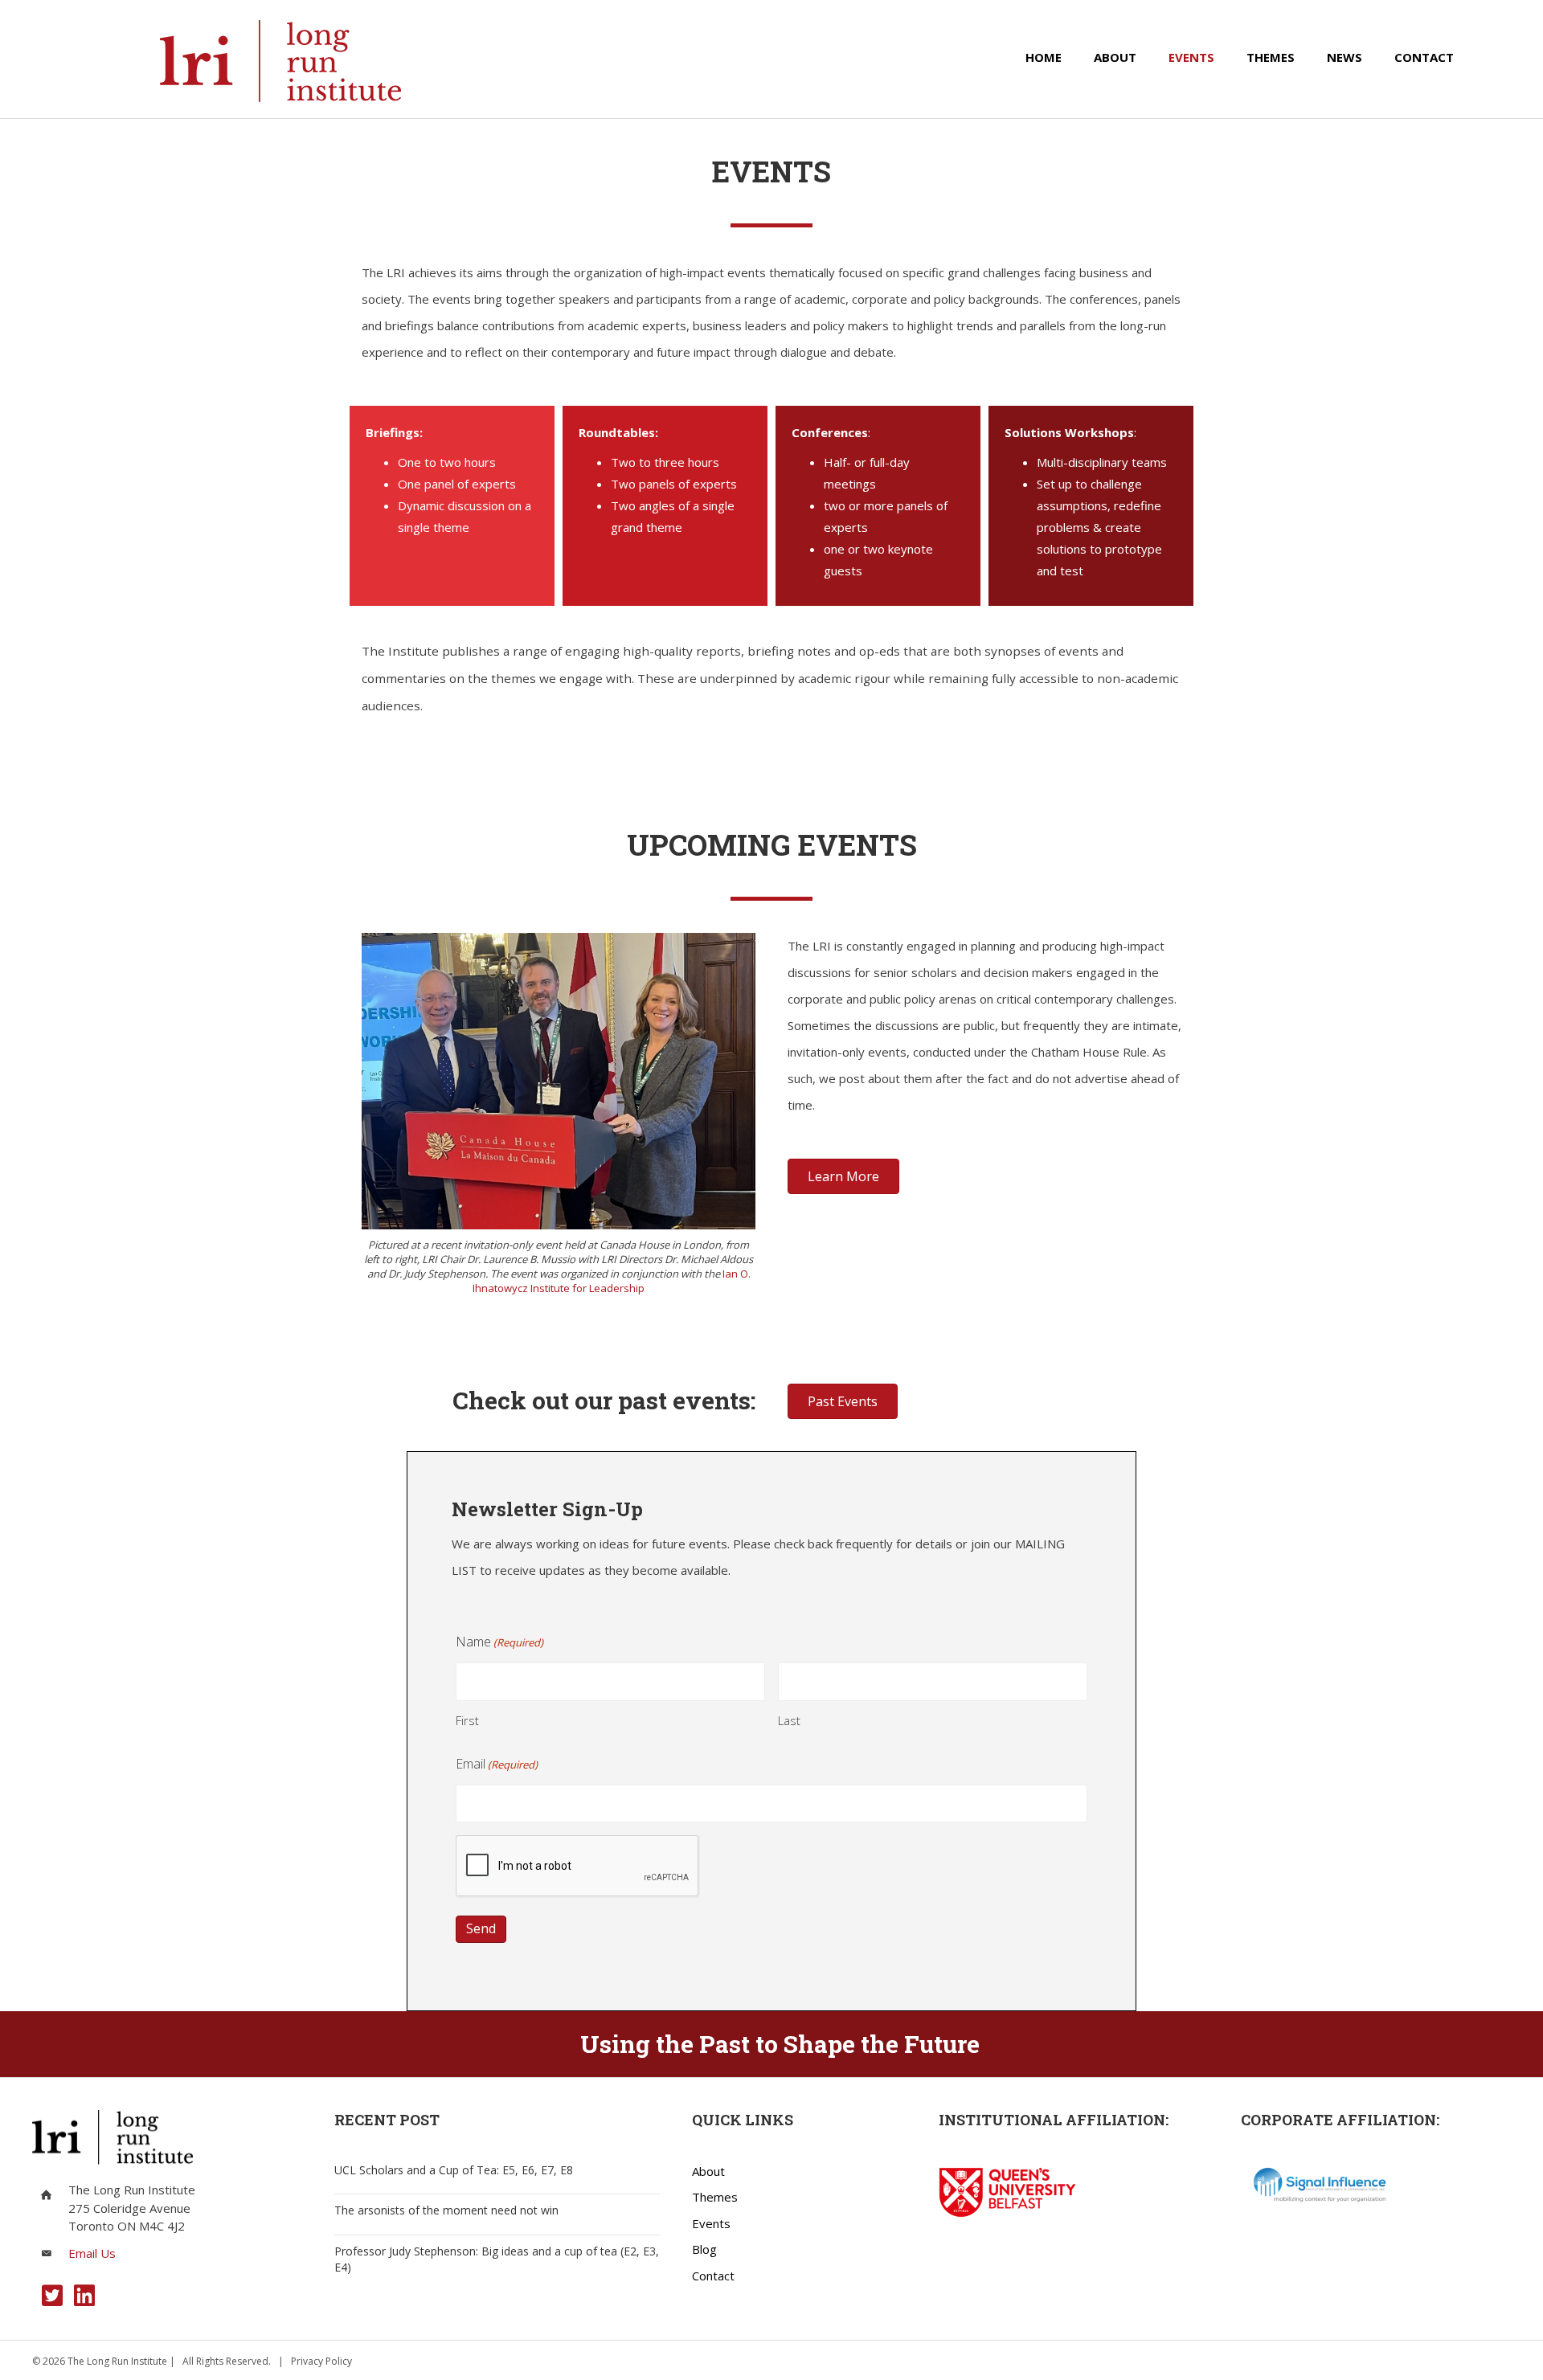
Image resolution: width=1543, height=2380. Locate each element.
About (708, 2171)
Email (497, 1764)
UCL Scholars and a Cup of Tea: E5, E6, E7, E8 (454, 2170)
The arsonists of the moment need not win (446, 2210)
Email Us (92, 2253)
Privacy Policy (321, 2361)
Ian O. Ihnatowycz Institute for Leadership (612, 1281)
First (467, 1720)
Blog (704, 2249)
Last (789, 1720)
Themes (715, 2197)
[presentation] (578, 1867)
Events (711, 2223)
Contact (713, 2276)
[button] (52, 2296)
